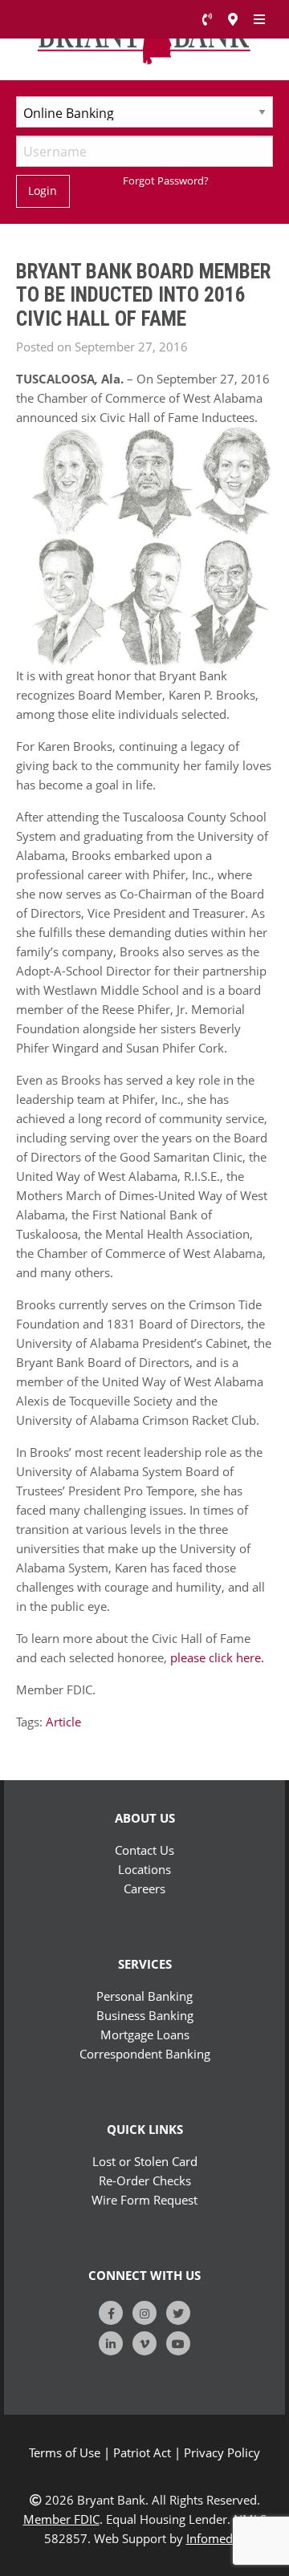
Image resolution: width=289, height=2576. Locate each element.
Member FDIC (61, 2519)
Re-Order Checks (145, 2180)
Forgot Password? (166, 181)
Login (43, 191)
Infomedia (214, 2538)
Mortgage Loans (145, 2034)
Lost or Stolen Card (145, 2161)
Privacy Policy (222, 2452)
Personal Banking (144, 1996)
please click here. (217, 1657)
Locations (144, 1869)
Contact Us (144, 1850)
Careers (144, 1888)
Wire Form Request (144, 2200)
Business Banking (145, 2015)
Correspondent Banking (145, 2054)
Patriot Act (142, 2452)
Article (63, 1722)
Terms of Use (65, 2452)
